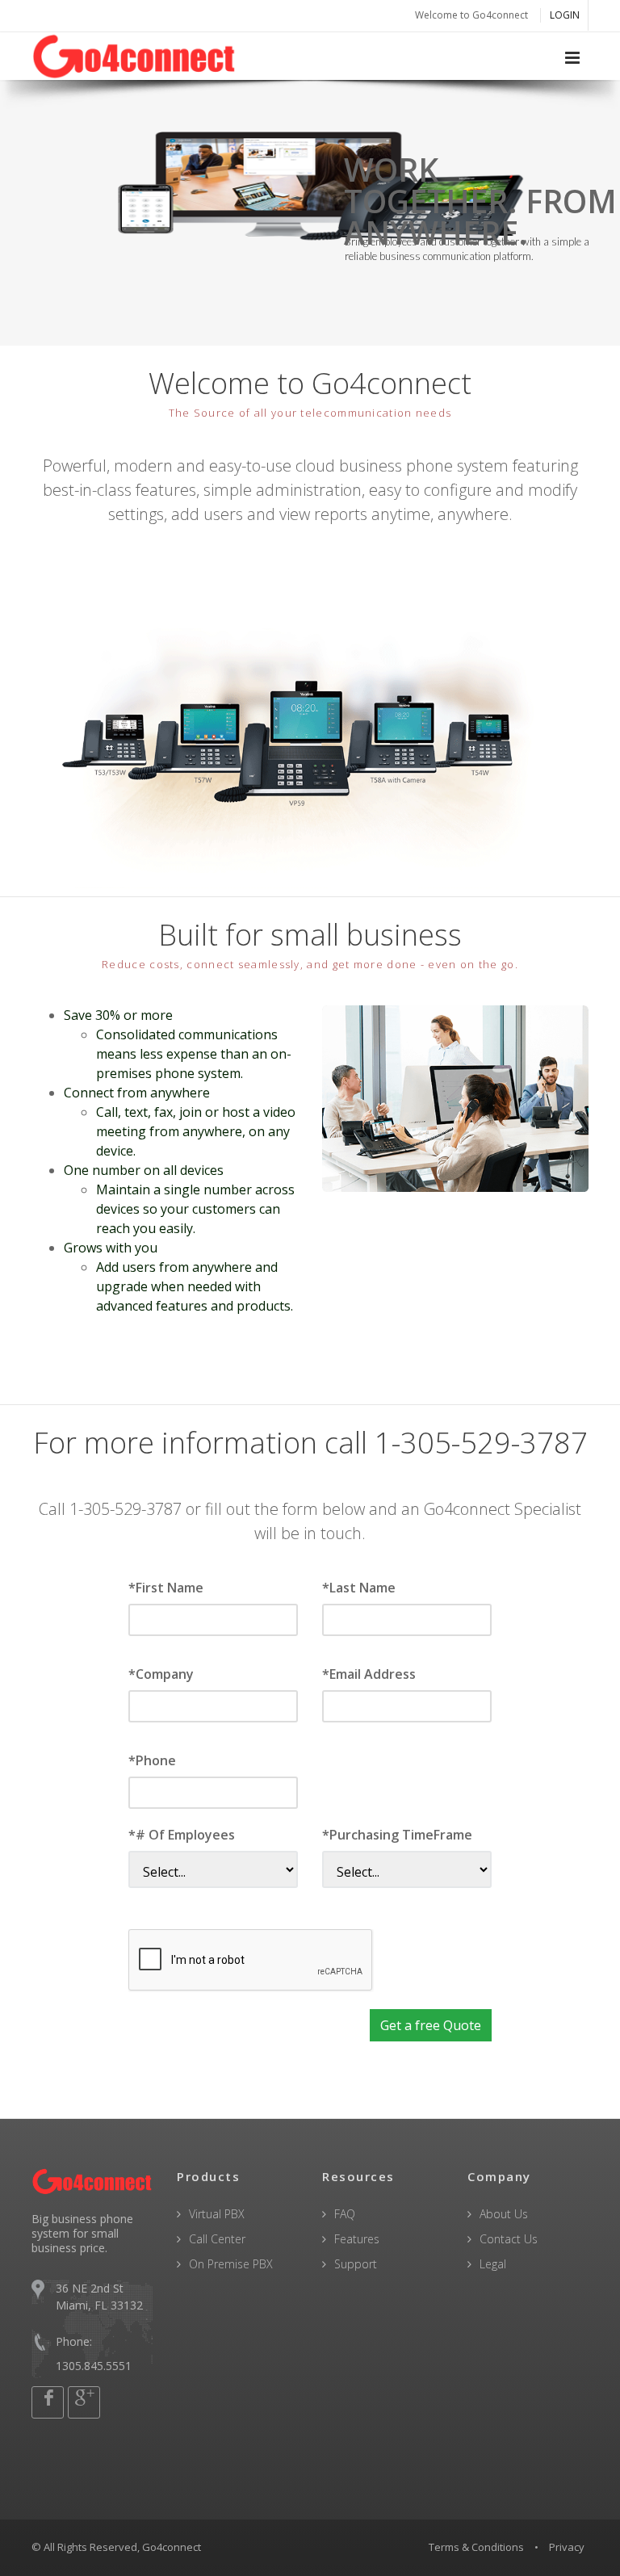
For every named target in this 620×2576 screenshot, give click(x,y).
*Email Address (369, 1674)
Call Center (217, 2239)
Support (356, 2264)
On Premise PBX (231, 2264)
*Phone (152, 1760)
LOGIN (565, 15)
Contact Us (509, 2239)
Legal (493, 2264)
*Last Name (359, 1588)
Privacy (567, 2547)
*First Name (166, 1588)
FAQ (345, 2214)
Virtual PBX (217, 2214)
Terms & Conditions (476, 2547)
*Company (161, 1674)
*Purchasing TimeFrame (397, 1835)
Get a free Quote (431, 2025)
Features (357, 2239)
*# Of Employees (182, 1835)
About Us (504, 2214)
